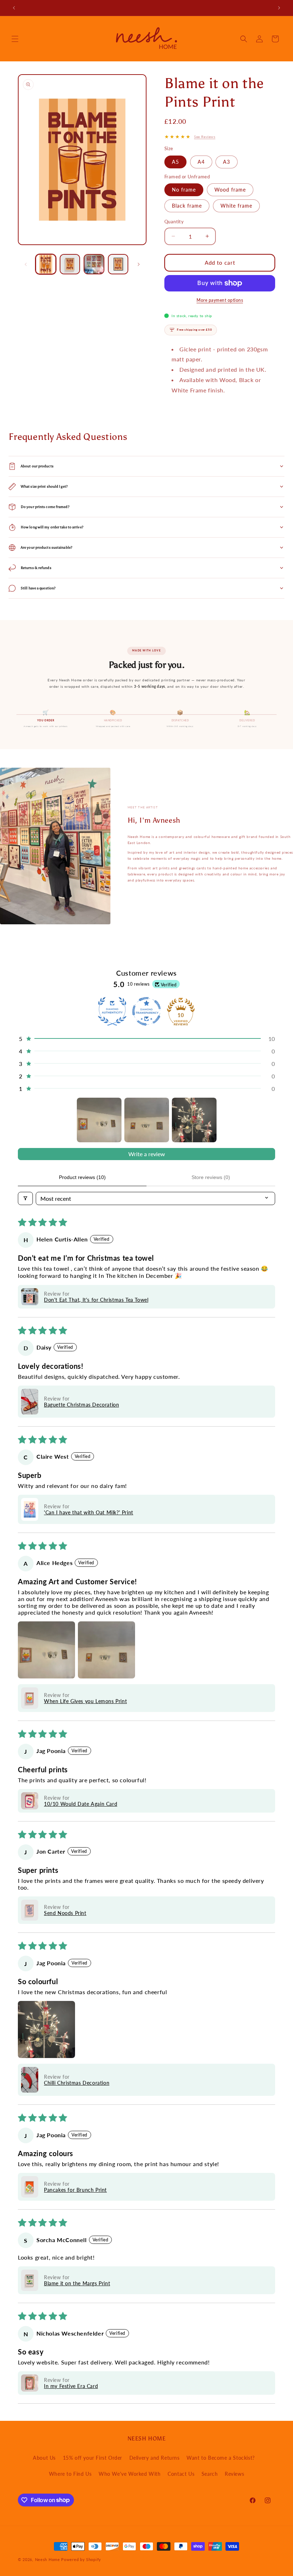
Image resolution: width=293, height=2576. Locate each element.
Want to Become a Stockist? (221, 2458)
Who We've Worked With (130, 2474)
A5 (175, 162)
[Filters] (25, 1198)
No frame (184, 190)
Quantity (174, 222)
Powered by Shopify (81, 2559)
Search (210, 2474)
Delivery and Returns (155, 2458)
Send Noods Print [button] (65, 1913)
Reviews (234, 2474)
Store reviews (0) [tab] (211, 1177)
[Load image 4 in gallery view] (118, 264)
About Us (44, 2458)
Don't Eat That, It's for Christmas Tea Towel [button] (96, 1300)
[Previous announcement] (14, 8)
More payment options (220, 300)
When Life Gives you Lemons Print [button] (85, 1701)
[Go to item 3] (194, 1120)
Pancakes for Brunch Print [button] (75, 2190)
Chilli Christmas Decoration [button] (77, 2083)
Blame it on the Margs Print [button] (77, 2283)
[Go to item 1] (99, 1120)
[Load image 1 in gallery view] (46, 264)
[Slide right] (139, 264)
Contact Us (181, 2474)
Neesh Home (48, 2559)
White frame (236, 206)
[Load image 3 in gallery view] (94, 264)
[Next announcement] (279, 8)
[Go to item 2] (147, 1120)
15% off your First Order (93, 2458)
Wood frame (230, 190)
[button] (15, 39)
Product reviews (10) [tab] (82, 1177)
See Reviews (205, 137)
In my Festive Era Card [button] (71, 2386)
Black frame (187, 206)
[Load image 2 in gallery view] (70, 264)
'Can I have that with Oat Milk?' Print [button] (89, 1512)
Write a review (147, 1154)
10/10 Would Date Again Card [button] (81, 1804)
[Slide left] (26, 264)
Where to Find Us (70, 2474)
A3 (227, 162)
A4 (201, 162)
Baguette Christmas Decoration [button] (81, 1405)
